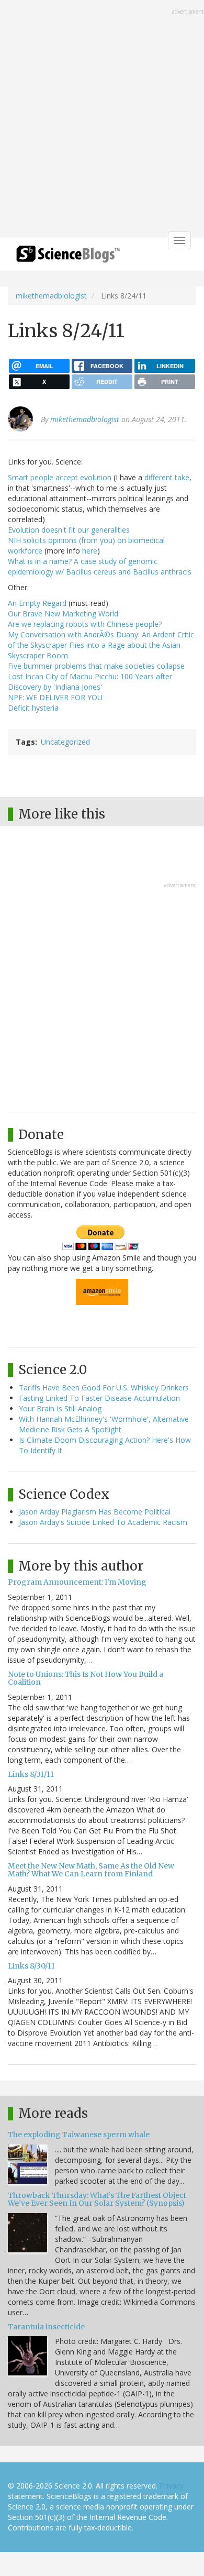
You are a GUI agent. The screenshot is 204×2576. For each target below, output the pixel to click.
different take (167, 477)
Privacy (172, 2486)
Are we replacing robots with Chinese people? (85, 624)
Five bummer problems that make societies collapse (96, 666)
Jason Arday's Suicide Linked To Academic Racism (103, 1522)
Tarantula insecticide (46, 2327)
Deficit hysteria (33, 708)
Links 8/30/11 (31, 1966)
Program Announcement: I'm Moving (77, 1582)
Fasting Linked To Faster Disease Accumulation (99, 1398)
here (90, 551)
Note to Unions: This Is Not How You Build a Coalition (86, 1678)
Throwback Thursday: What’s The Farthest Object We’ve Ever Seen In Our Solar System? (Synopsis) (97, 2199)
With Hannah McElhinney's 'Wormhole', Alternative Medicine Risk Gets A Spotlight (104, 1424)
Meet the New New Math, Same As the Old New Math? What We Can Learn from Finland (91, 1870)
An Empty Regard (37, 603)
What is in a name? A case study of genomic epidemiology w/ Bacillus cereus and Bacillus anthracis (100, 566)
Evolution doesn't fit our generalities (69, 530)
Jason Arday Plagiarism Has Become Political (95, 1512)
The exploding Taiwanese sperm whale (79, 2135)
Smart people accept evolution (60, 477)
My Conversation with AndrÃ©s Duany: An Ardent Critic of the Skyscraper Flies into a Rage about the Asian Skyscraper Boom (101, 645)
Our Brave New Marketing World (63, 613)
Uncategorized (65, 742)
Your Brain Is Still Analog (60, 1408)
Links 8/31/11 (31, 1774)
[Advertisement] (102, 120)
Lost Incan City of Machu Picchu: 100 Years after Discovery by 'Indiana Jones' (90, 682)
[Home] (68, 257)
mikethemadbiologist (51, 296)
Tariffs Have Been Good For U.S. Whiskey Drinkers (104, 1387)
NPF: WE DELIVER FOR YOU (55, 697)
